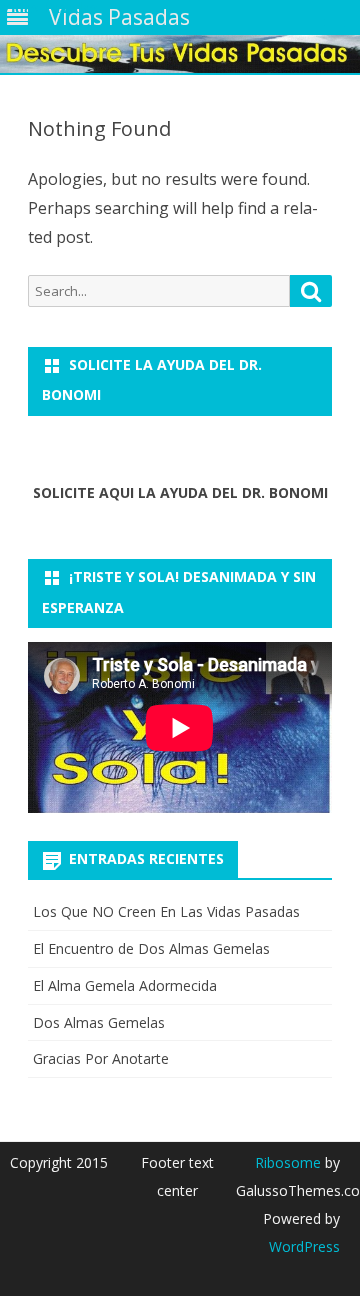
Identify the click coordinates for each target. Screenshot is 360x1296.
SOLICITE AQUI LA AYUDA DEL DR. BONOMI (180, 492)
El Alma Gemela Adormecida (125, 985)
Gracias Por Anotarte (101, 1058)
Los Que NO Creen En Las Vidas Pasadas (166, 911)
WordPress (304, 1246)
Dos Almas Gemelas (99, 1022)
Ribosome (288, 1162)
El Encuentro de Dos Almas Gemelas (151, 948)
